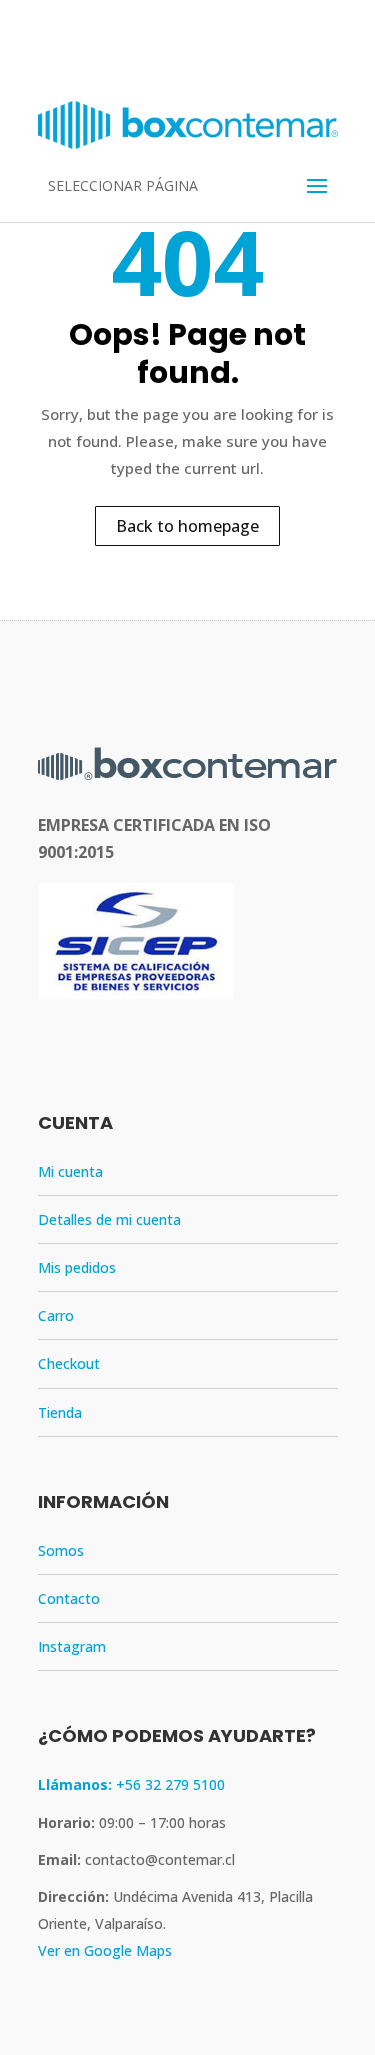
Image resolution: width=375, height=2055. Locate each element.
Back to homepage (187, 526)
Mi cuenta (70, 1171)
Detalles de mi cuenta (109, 1219)
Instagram (72, 1646)
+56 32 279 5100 (131, 1784)
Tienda (60, 1412)
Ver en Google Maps (105, 1950)
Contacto (69, 1598)
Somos (61, 1550)
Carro (56, 1315)
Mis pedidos (77, 1267)
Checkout (69, 1363)
